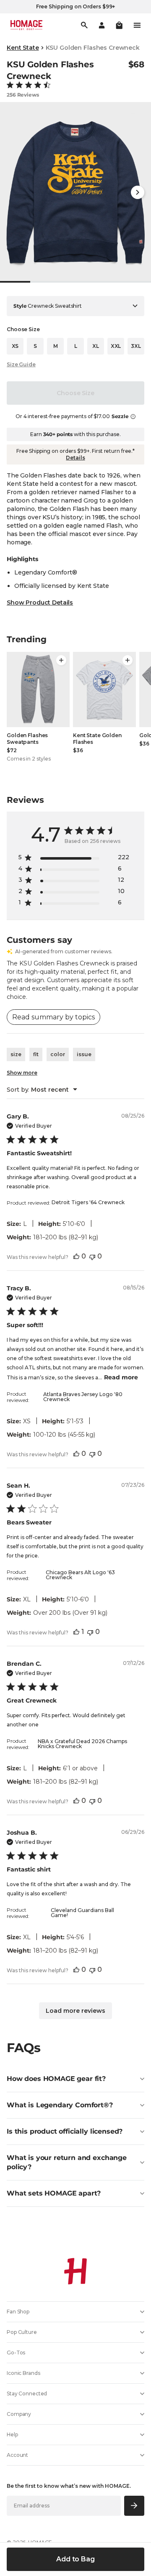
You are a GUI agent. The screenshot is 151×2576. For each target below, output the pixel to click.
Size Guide (21, 364)
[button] (119, 25)
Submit (134, 2506)
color (58, 1054)
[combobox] (42, 1090)
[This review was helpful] (76, 1256)
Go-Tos (16, 2353)
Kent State (23, 48)
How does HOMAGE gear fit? (56, 2079)
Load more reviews (75, 2011)
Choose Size (75, 393)
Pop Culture (22, 2332)
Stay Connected (27, 2393)
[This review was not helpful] (92, 1256)
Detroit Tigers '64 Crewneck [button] (88, 1202)
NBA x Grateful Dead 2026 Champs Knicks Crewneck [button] (82, 1744)
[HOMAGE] (26, 25)
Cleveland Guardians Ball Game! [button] (82, 1913)
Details (75, 458)
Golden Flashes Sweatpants (27, 739)
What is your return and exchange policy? (67, 2162)
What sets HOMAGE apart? (54, 2193)
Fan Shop (18, 2312)
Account (17, 2455)
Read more (121, 1377)
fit (36, 1054)
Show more (22, 1073)
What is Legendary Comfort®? (60, 2105)
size (16, 1054)
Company (19, 2414)
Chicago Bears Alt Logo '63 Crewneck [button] (80, 1575)
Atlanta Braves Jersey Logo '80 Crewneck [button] (83, 1397)
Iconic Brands (23, 2373)
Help (12, 2434)
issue (84, 1054)
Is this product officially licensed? (65, 2131)
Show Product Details (40, 603)
